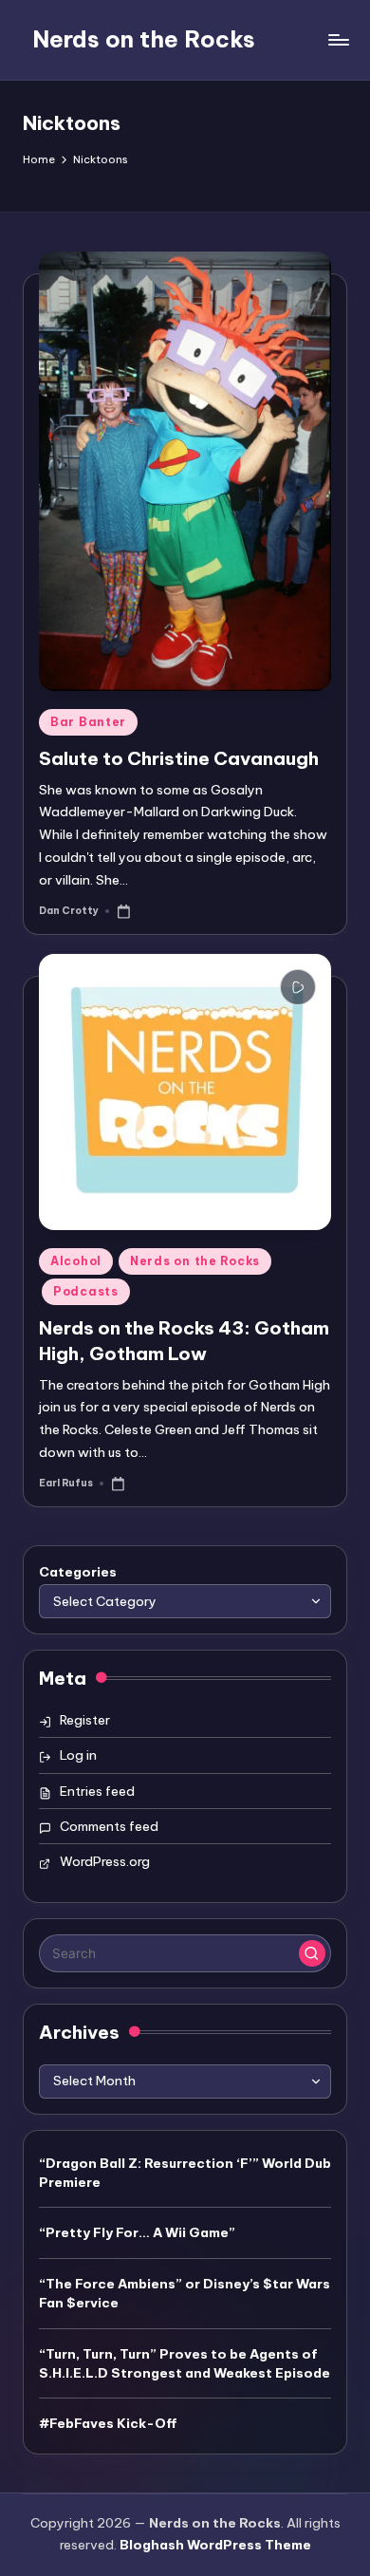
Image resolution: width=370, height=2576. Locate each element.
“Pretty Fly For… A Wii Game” (137, 2232)
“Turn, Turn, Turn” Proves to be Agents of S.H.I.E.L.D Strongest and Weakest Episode (185, 2363)
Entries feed (97, 1791)
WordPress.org (105, 1861)
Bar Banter (88, 722)
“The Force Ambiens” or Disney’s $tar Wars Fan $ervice (185, 2293)
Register (85, 1720)
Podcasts (86, 1291)
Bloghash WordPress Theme (215, 2545)
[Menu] (338, 39)
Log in (78, 1755)
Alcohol (76, 1261)
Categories (78, 1572)
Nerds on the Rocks (144, 39)
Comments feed (109, 1826)
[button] (312, 1953)
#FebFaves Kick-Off (108, 2423)
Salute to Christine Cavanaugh (179, 758)
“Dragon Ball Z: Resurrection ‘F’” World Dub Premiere (185, 2173)
